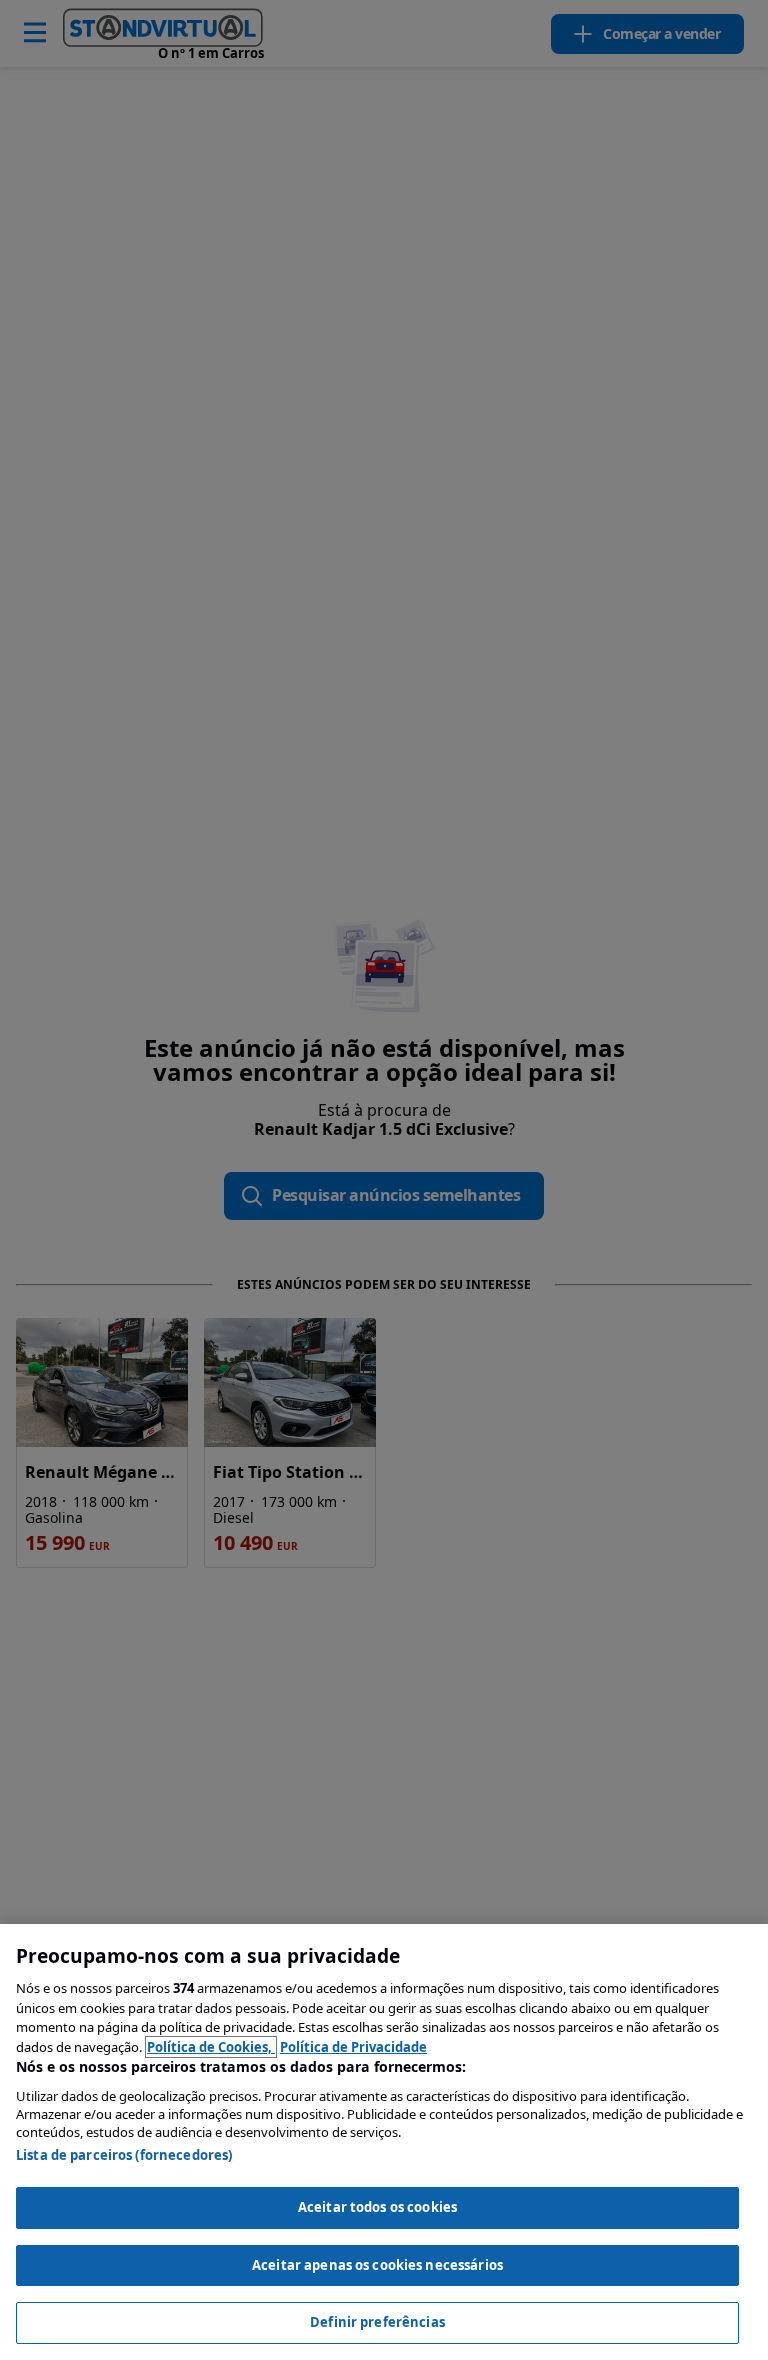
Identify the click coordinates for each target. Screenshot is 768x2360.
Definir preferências (377, 2322)
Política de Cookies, (211, 2047)
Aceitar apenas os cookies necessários (377, 2265)
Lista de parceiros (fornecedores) (124, 2155)
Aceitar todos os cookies (377, 2207)
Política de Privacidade (353, 2047)
